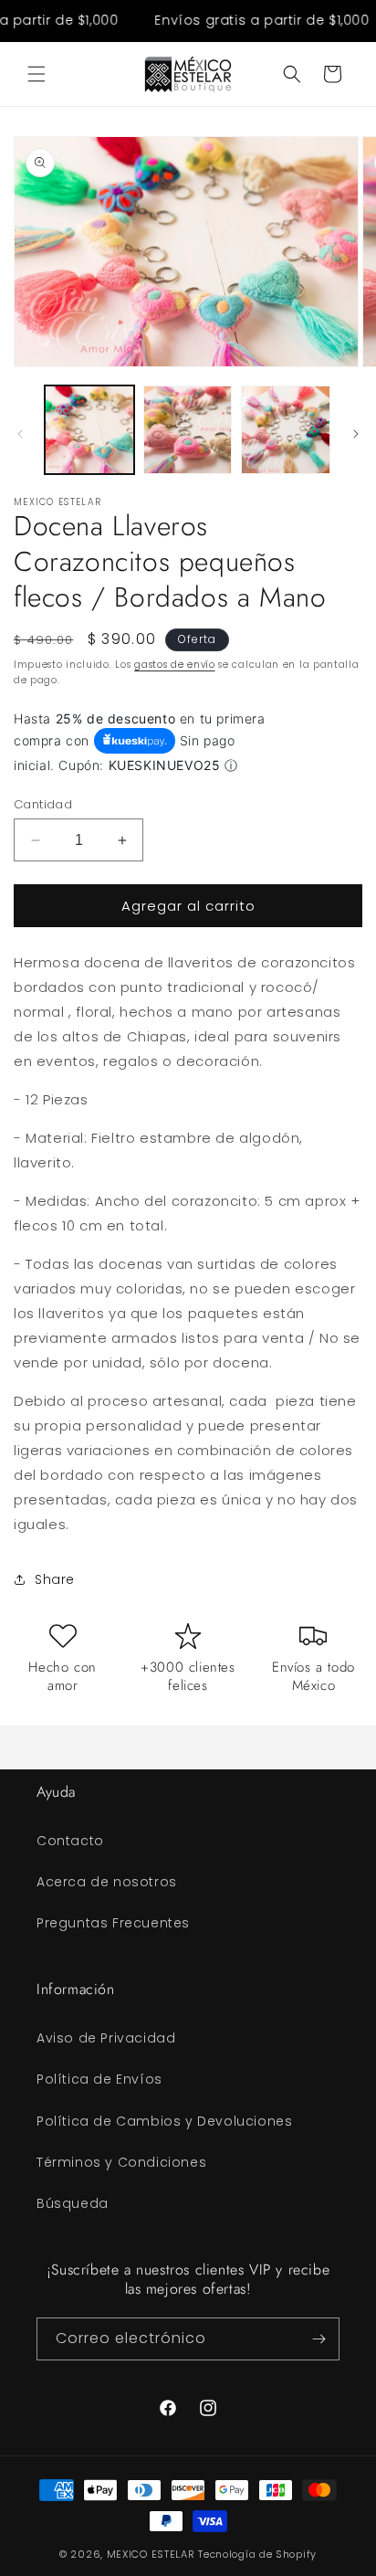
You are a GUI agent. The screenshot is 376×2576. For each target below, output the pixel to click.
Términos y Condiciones (121, 2162)
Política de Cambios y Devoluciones (164, 2121)
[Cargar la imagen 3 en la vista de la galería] (286, 430)
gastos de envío (175, 665)
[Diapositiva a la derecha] (356, 434)
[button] (37, 74)
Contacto (70, 1841)
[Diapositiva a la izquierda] (20, 434)
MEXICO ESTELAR (151, 2554)
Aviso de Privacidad (106, 2038)
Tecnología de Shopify (257, 2554)
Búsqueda (73, 2203)
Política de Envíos (99, 2079)
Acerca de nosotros (107, 1882)
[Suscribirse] (319, 2339)
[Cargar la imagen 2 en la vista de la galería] (188, 430)
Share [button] (55, 1579)
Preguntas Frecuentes (113, 1923)
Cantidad (43, 804)
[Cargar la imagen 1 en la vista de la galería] (89, 430)
